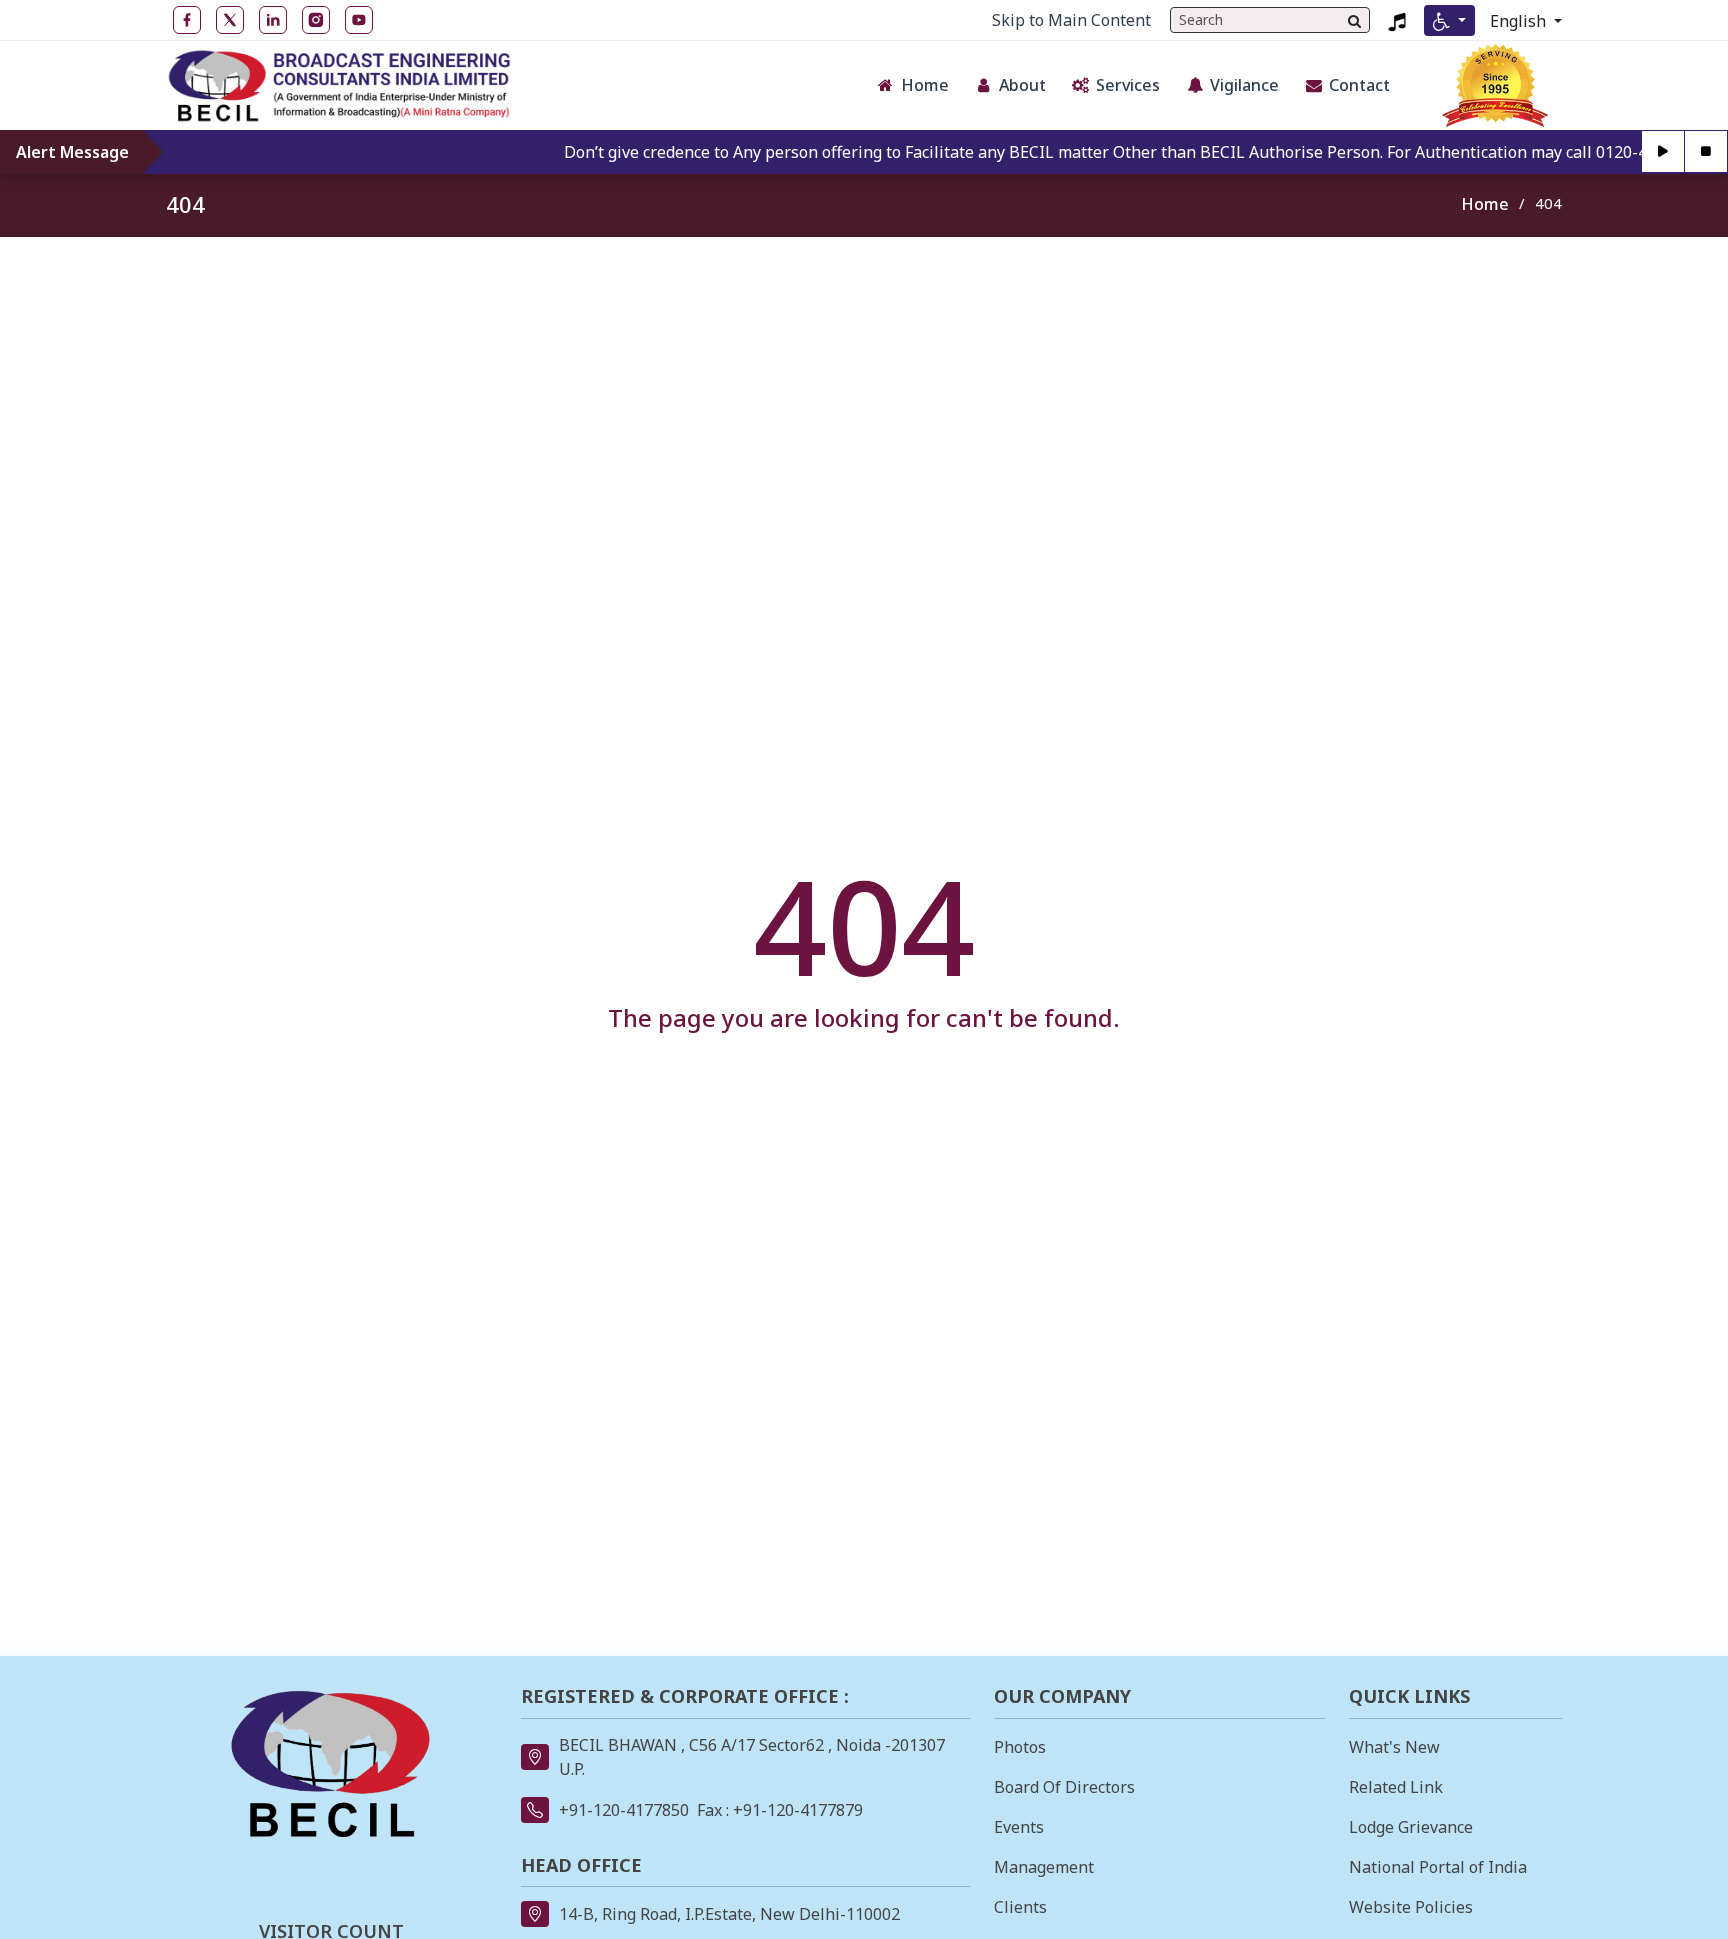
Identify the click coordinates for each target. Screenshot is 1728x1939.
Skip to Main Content (1071, 20)
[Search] (1354, 20)
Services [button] (1128, 85)
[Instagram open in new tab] (316, 20)
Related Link (1396, 1787)
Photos (1020, 1747)
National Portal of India (1438, 1867)
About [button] (1022, 85)
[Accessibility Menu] (1449, 20)
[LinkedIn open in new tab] (273, 20)
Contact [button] (1359, 85)
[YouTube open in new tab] (359, 20)
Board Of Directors (1064, 1787)
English (1520, 21)
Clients (1020, 1907)
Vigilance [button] (1244, 85)
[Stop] (1706, 152)
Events (1019, 1827)
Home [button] (925, 85)
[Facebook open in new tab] (187, 20)
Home (1485, 204)
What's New (1394, 1747)
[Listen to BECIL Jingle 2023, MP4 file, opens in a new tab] (1397, 20)
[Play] (1663, 152)
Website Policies (1411, 1907)
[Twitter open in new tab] (230, 20)
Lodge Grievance (1411, 1827)
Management (1044, 1867)
